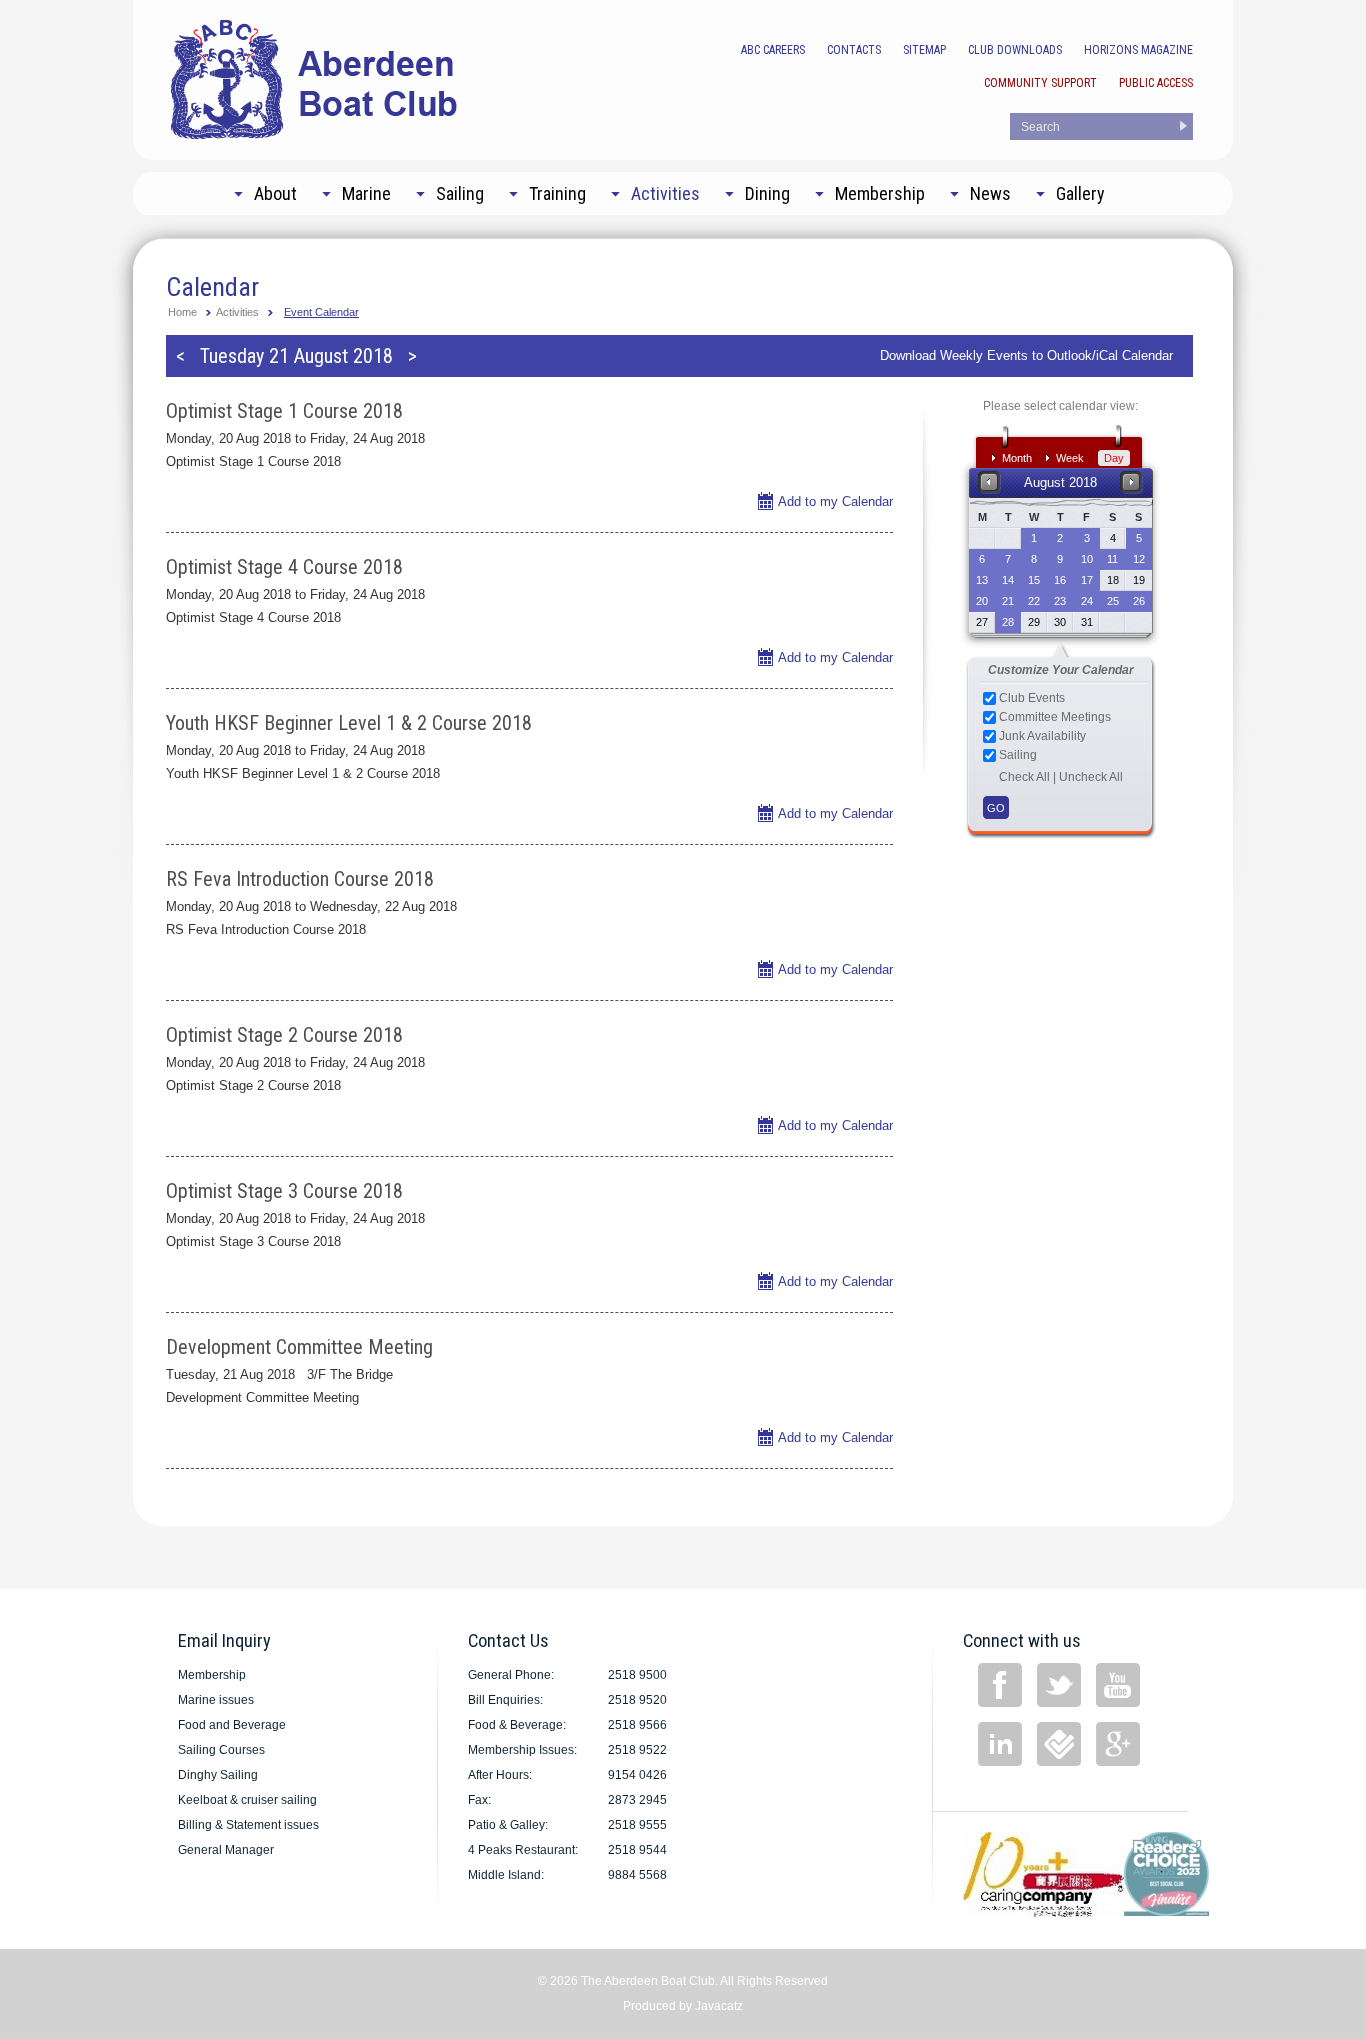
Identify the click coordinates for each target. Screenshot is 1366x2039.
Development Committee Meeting (299, 1347)
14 (1008, 580)
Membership (212, 1675)
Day (1114, 458)
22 (1034, 601)
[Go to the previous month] (989, 481)
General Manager (226, 1850)
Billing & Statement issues (248, 1825)
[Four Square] (1059, 1744)
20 (982, 601)
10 (1087, 559)
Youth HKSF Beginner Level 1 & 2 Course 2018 (349, 723)
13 (982, 580)
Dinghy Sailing (218, 1775)
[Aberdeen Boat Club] (315, 77)
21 (1008, 601)
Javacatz (719, 2006)
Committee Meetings (1053, 717)
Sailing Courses (221, 1750)
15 (1034, 580)
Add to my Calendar (835, 501)
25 (1113, 601)
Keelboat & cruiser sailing (247, 1800)
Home (182, 312)
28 (1008, 622)
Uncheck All (1091, 777)
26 (1139, 601)
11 (1112, 559)
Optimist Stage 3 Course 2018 (284, 1191)
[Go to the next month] (1131, 481)
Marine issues (216, 1700)
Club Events (1030, 698)
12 (1139, 559)
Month (1017, 458)
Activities (237, 312)
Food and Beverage (232, 1725)
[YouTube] (1118, 1685)
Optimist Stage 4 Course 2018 (284, 567)
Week (1070, 458)
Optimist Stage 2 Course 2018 (284, 1035)
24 (1087, 601)
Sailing (1016, 755)
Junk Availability (1041, 736)
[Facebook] (1000, 1685)
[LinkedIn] (1000, 1744)
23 (1060, 601)
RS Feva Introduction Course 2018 (300, 879)
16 (1060, 580)
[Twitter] (1059, 1685)
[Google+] (1118, 1744)
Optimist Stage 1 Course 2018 (284, 411)
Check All (1024, 777)
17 (1087, 580)
